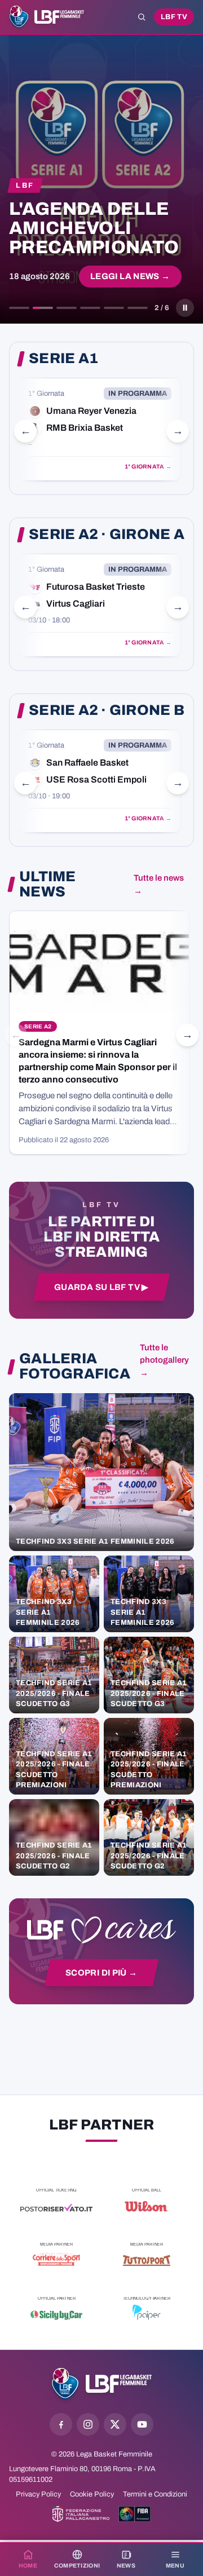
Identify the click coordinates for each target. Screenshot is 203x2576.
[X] (115, 2424)
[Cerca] (142, 17)
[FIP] (81, 2514)
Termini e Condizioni (155, 2494)
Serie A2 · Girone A (107, 534)
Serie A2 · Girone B (107, 710)
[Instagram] (88, 2424)
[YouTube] (142, 2424)
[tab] (19, 308)
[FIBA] (134, 2514)
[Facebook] (61, 2424)
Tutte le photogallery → (164, 1360)
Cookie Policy (92, 2494)
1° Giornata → (148, 467)
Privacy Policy (38, 2494)
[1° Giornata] (100, 429)
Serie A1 (63, 359)
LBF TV (174, 17)
